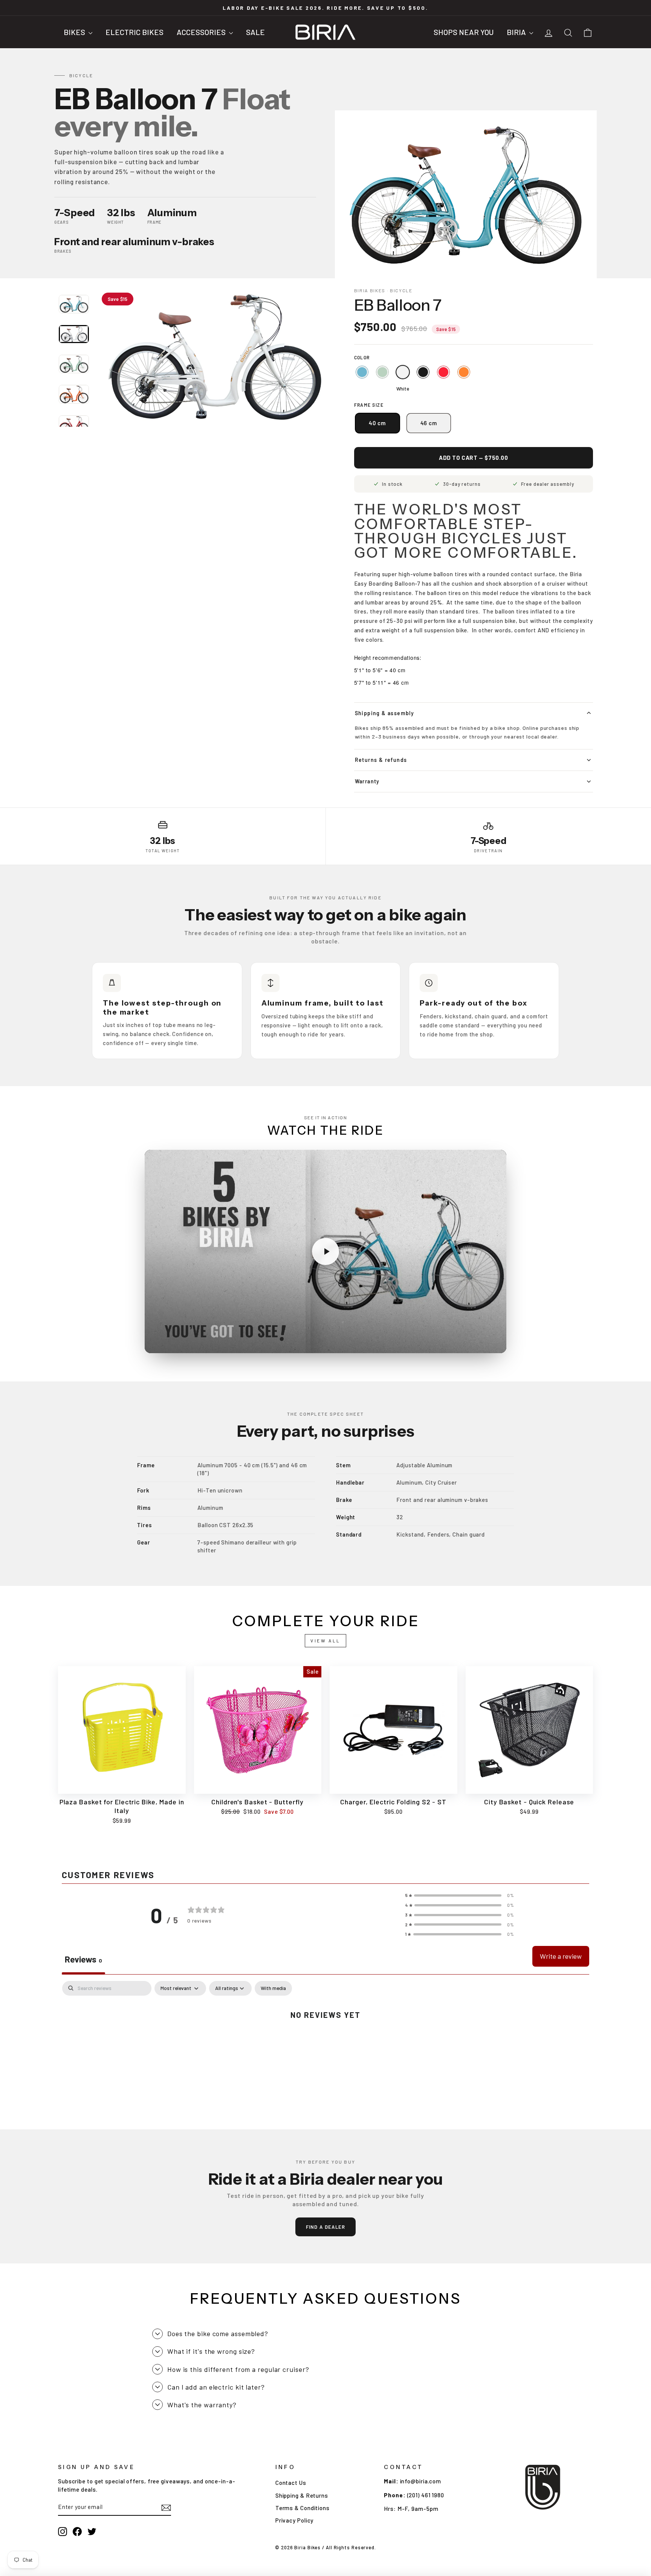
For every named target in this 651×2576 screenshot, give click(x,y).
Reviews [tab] (83, 1959)
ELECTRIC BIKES (134, 32)
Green (382, 372)
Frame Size (369, 405)
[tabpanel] (325, 2039)
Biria (517, 32)
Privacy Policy (295, 2520)
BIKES (75, 32)
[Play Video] (325, 1251)
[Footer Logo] (543, 2487)
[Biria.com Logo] (325, 32)
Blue (362, 372)
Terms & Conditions (303, 2508)
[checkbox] (273, 1988)
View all (325, 1641)
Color (362, 357)
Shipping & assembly (385, 713)
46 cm (429, 423)
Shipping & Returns (302, 2495)
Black (423, 372)
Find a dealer (326, 2227)
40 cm (377, 423)
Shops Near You (464, 32)
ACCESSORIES (202, 32)
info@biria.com (421, 2481)
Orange (464, 372)
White (403, 372)
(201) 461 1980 (426, 2495)
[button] (460, 1895)
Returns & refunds (381, 760)
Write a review (561, 1956)
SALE (255, 32)
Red (443, 372)
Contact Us (291, 2483)
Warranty (367, 781)
